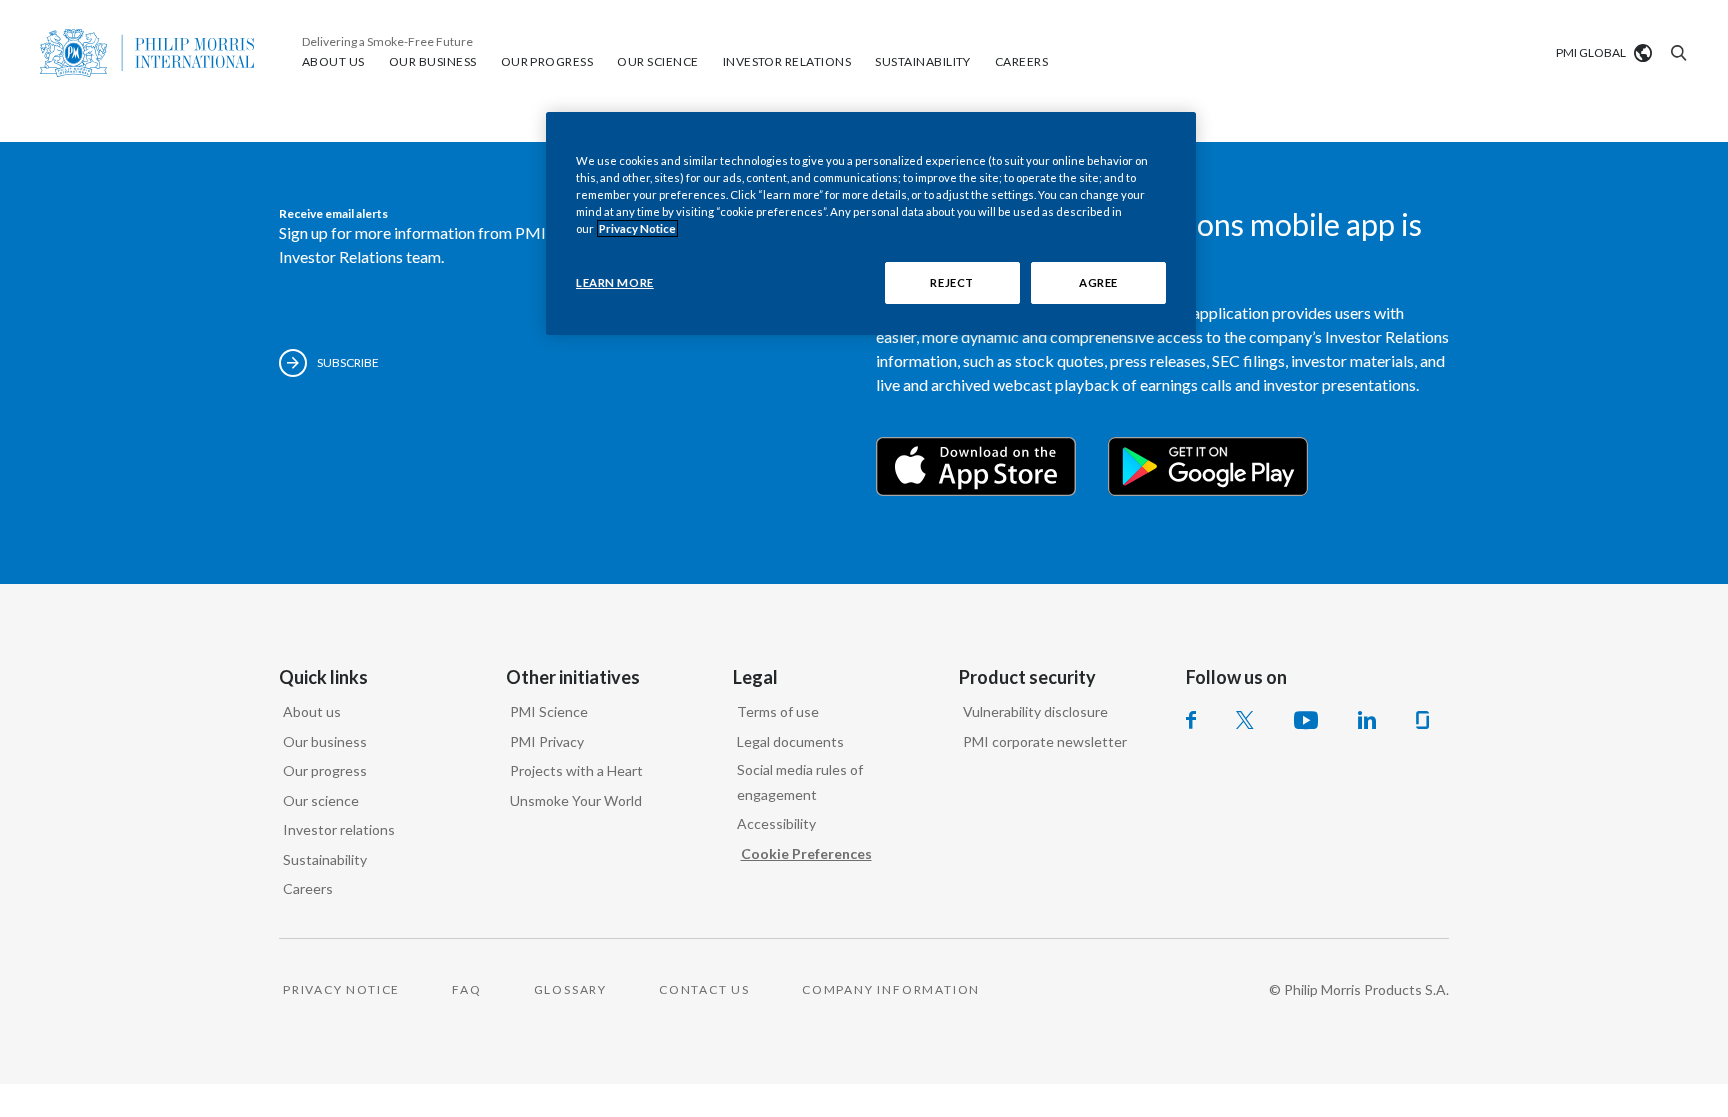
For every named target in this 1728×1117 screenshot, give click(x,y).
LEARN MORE (615, 282)
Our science (321, 800)
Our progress (325, 770)
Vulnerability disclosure (1035, 711)
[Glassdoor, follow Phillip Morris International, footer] (1422, 720)
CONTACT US (704, 989)
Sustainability (325, 859)
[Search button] (1676, 53)
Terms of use (778, 711)
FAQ (466, 989)
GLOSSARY (570, 989)
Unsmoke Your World (576, 800)
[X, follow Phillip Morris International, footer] (1245, 720)
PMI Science (549, 711)
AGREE (1098, 282)
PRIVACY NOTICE (341, 989)
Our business (325, 741)
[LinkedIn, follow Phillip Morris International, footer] (1367, 720)
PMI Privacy (547, 741)
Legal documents (790, 741)
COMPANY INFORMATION (891, 989)
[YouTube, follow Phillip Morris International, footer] (1306, 720)
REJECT (951, 282)
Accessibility (776, 823)
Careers (308, 888)
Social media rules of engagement (800, 782)
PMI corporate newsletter (1045, 741)
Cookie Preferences (806, 853)
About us (312, 711)
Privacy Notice (637, 228)
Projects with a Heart (576, 770)
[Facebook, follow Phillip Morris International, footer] (1191, 720)
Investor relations (339, 829)
